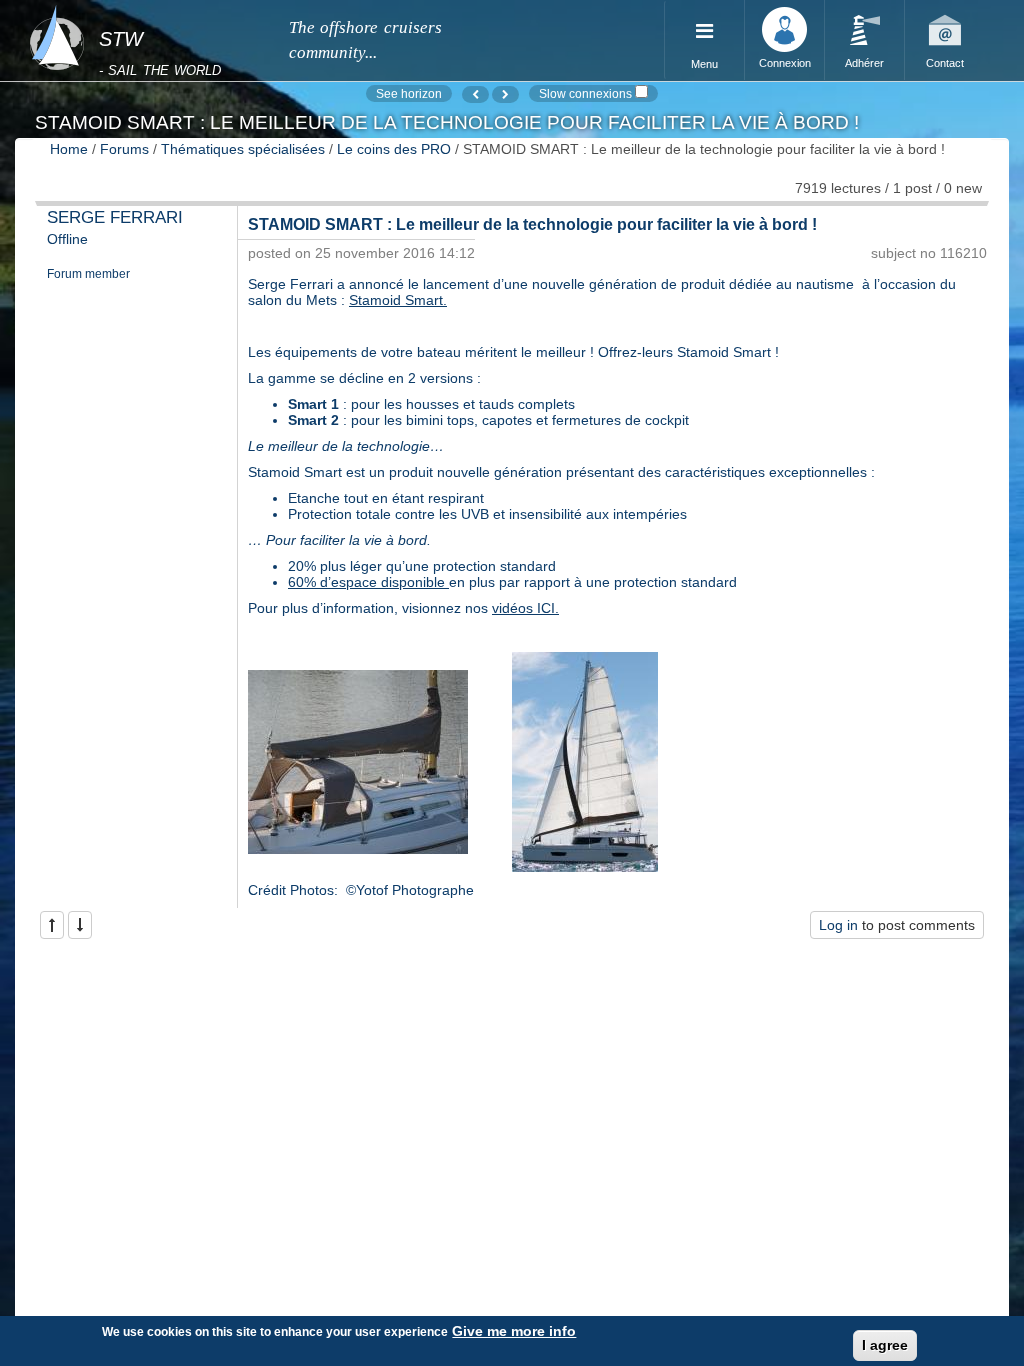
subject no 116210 (929, 253)
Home (69, 149)
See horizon (409, 93)
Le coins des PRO (394, 149)
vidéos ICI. (525, 608)
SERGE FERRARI (115, 217)
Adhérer (864, 63)
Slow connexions (585, 93)
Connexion (785, 63)
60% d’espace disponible (368, 582)
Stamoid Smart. (398, 300)
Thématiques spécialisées (243, 149)
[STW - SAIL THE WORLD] (147, 12)
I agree (885, 1345)
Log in (838, 925)
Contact (945, 63)
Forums (124, 149)
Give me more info (514, 1331)
